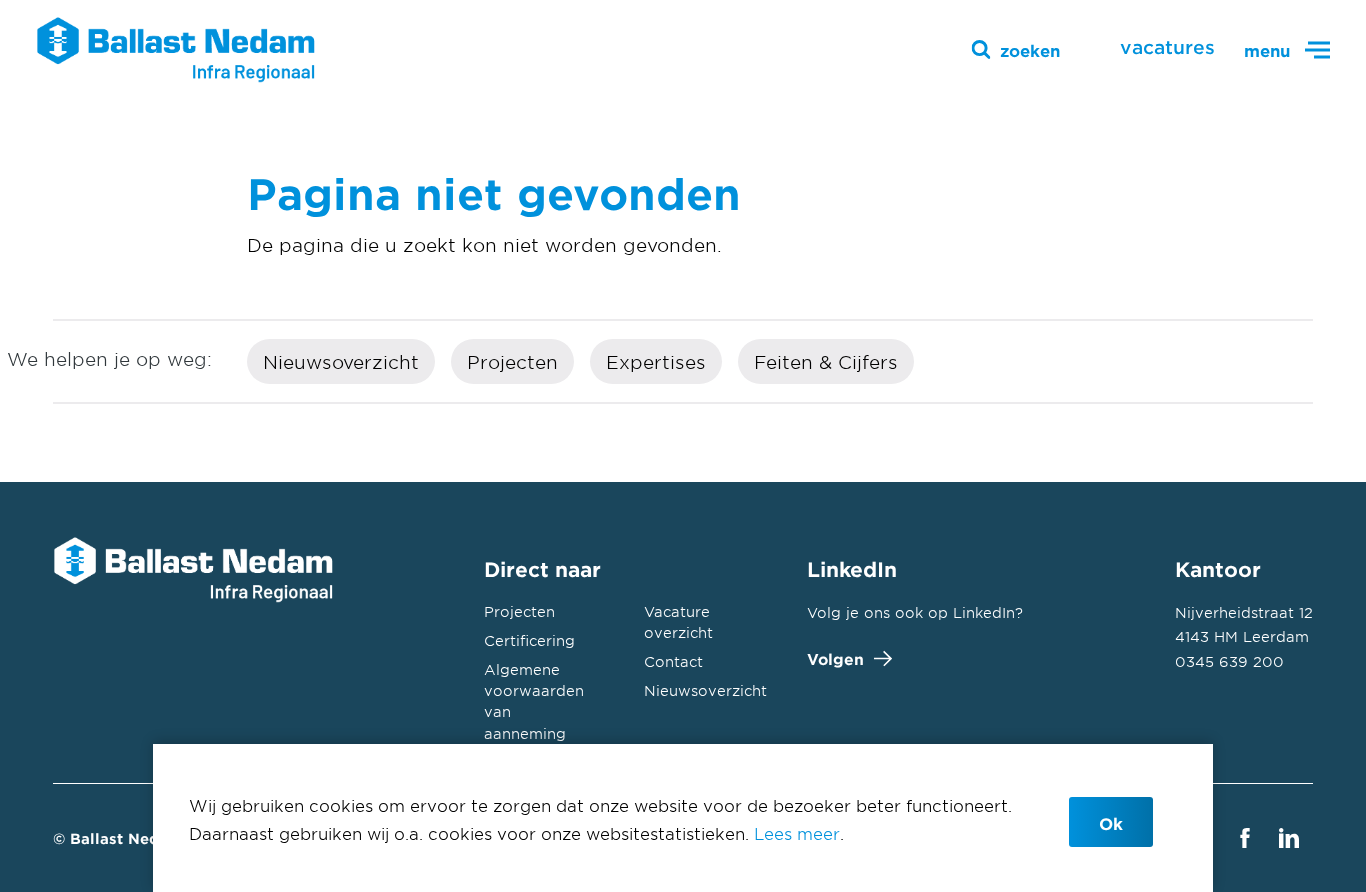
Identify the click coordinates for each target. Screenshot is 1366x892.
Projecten (512, 362)
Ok (1111, 823)
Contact (673, 661)
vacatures (1167, 47)
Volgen (835, 658)
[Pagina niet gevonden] (176, 49)
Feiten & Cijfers (826, 362)
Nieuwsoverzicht (341, 362)
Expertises (656, 362)
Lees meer (797, 833)
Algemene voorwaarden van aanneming (534, 701)
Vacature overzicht (678, 622)
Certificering (529, 640)
